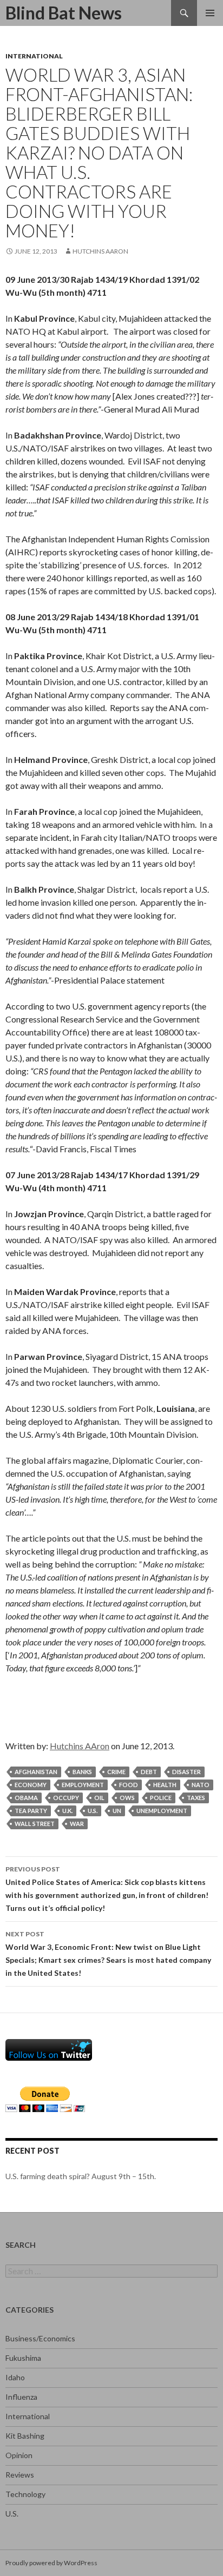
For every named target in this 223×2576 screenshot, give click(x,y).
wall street (35, 1824)
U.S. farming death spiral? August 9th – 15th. (81, 2176)
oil (99, 1798)
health (165, 1785)
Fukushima (23, 2358)
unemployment (162, 1811)
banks (82, 1772)
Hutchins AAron (100, 251)
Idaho (15, 2377)
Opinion (19, 2455)
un (117, 1811)
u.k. (67, 1811)
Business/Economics (40, 2338)
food (129, 1785)
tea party (31, 1811)
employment (83, 1785)
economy (31, 1785)
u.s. (93, 1811)
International (34, 56)
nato (201, 1785)
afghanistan (36, 1772)
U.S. (12, 2514)
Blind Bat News (64, 13)
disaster (186, 1772)
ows (127, 1798)
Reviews (20, 2475)
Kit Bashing (25, 2436)
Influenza (21, 2397)
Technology (25, 2494)
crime (116, 1772)
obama (26, 1798)
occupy (66, 1798)
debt (149, 1772)
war (77, 1824)
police (161, 1798)
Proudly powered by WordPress (51, 2563)
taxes (196, 1798)
